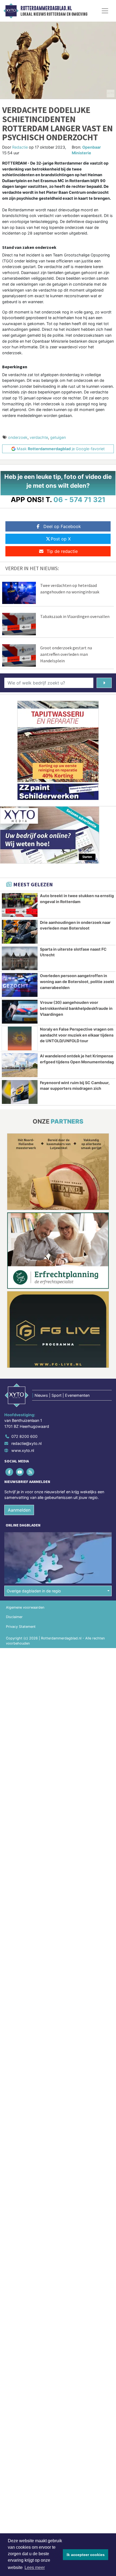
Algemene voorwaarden (25, 1607)
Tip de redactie (62, 551)
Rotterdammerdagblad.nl (46, 8)
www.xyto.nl (23, 1450)
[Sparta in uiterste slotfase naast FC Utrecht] (20, 958)
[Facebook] (10, 1472)
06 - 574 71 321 (79, 500)
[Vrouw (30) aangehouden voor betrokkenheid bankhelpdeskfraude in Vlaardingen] (20, 1012)
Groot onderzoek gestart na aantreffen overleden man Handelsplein (66, 654)
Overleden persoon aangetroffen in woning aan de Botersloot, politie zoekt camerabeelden (77, 981)
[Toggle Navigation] (105, 11)
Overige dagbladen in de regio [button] (34, 1591)
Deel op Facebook (62, 526)
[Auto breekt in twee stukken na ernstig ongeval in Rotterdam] (20, 905)
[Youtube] (20, 1472)
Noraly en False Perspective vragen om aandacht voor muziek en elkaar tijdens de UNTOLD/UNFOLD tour (77, 1035)
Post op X (61, 539)
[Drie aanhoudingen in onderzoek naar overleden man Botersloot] (20, 932)
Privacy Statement (21, 1627)
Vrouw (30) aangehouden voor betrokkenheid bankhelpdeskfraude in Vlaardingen (76, 1008)
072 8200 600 (24, 1436)
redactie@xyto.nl (26, 1443)
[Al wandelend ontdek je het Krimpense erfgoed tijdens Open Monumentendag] (20, 1065)
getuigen (58, 437)
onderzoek (18, 437)
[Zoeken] (104, 683)
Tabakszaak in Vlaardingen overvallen (75, 616)
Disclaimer (14, 1617)
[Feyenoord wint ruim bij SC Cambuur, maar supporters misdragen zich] (20, 1092)
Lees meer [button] (35, 2567)
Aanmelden (19, 1510)
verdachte (39, 437)
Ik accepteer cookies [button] (86, 2555)
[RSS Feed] (31, 1472)
